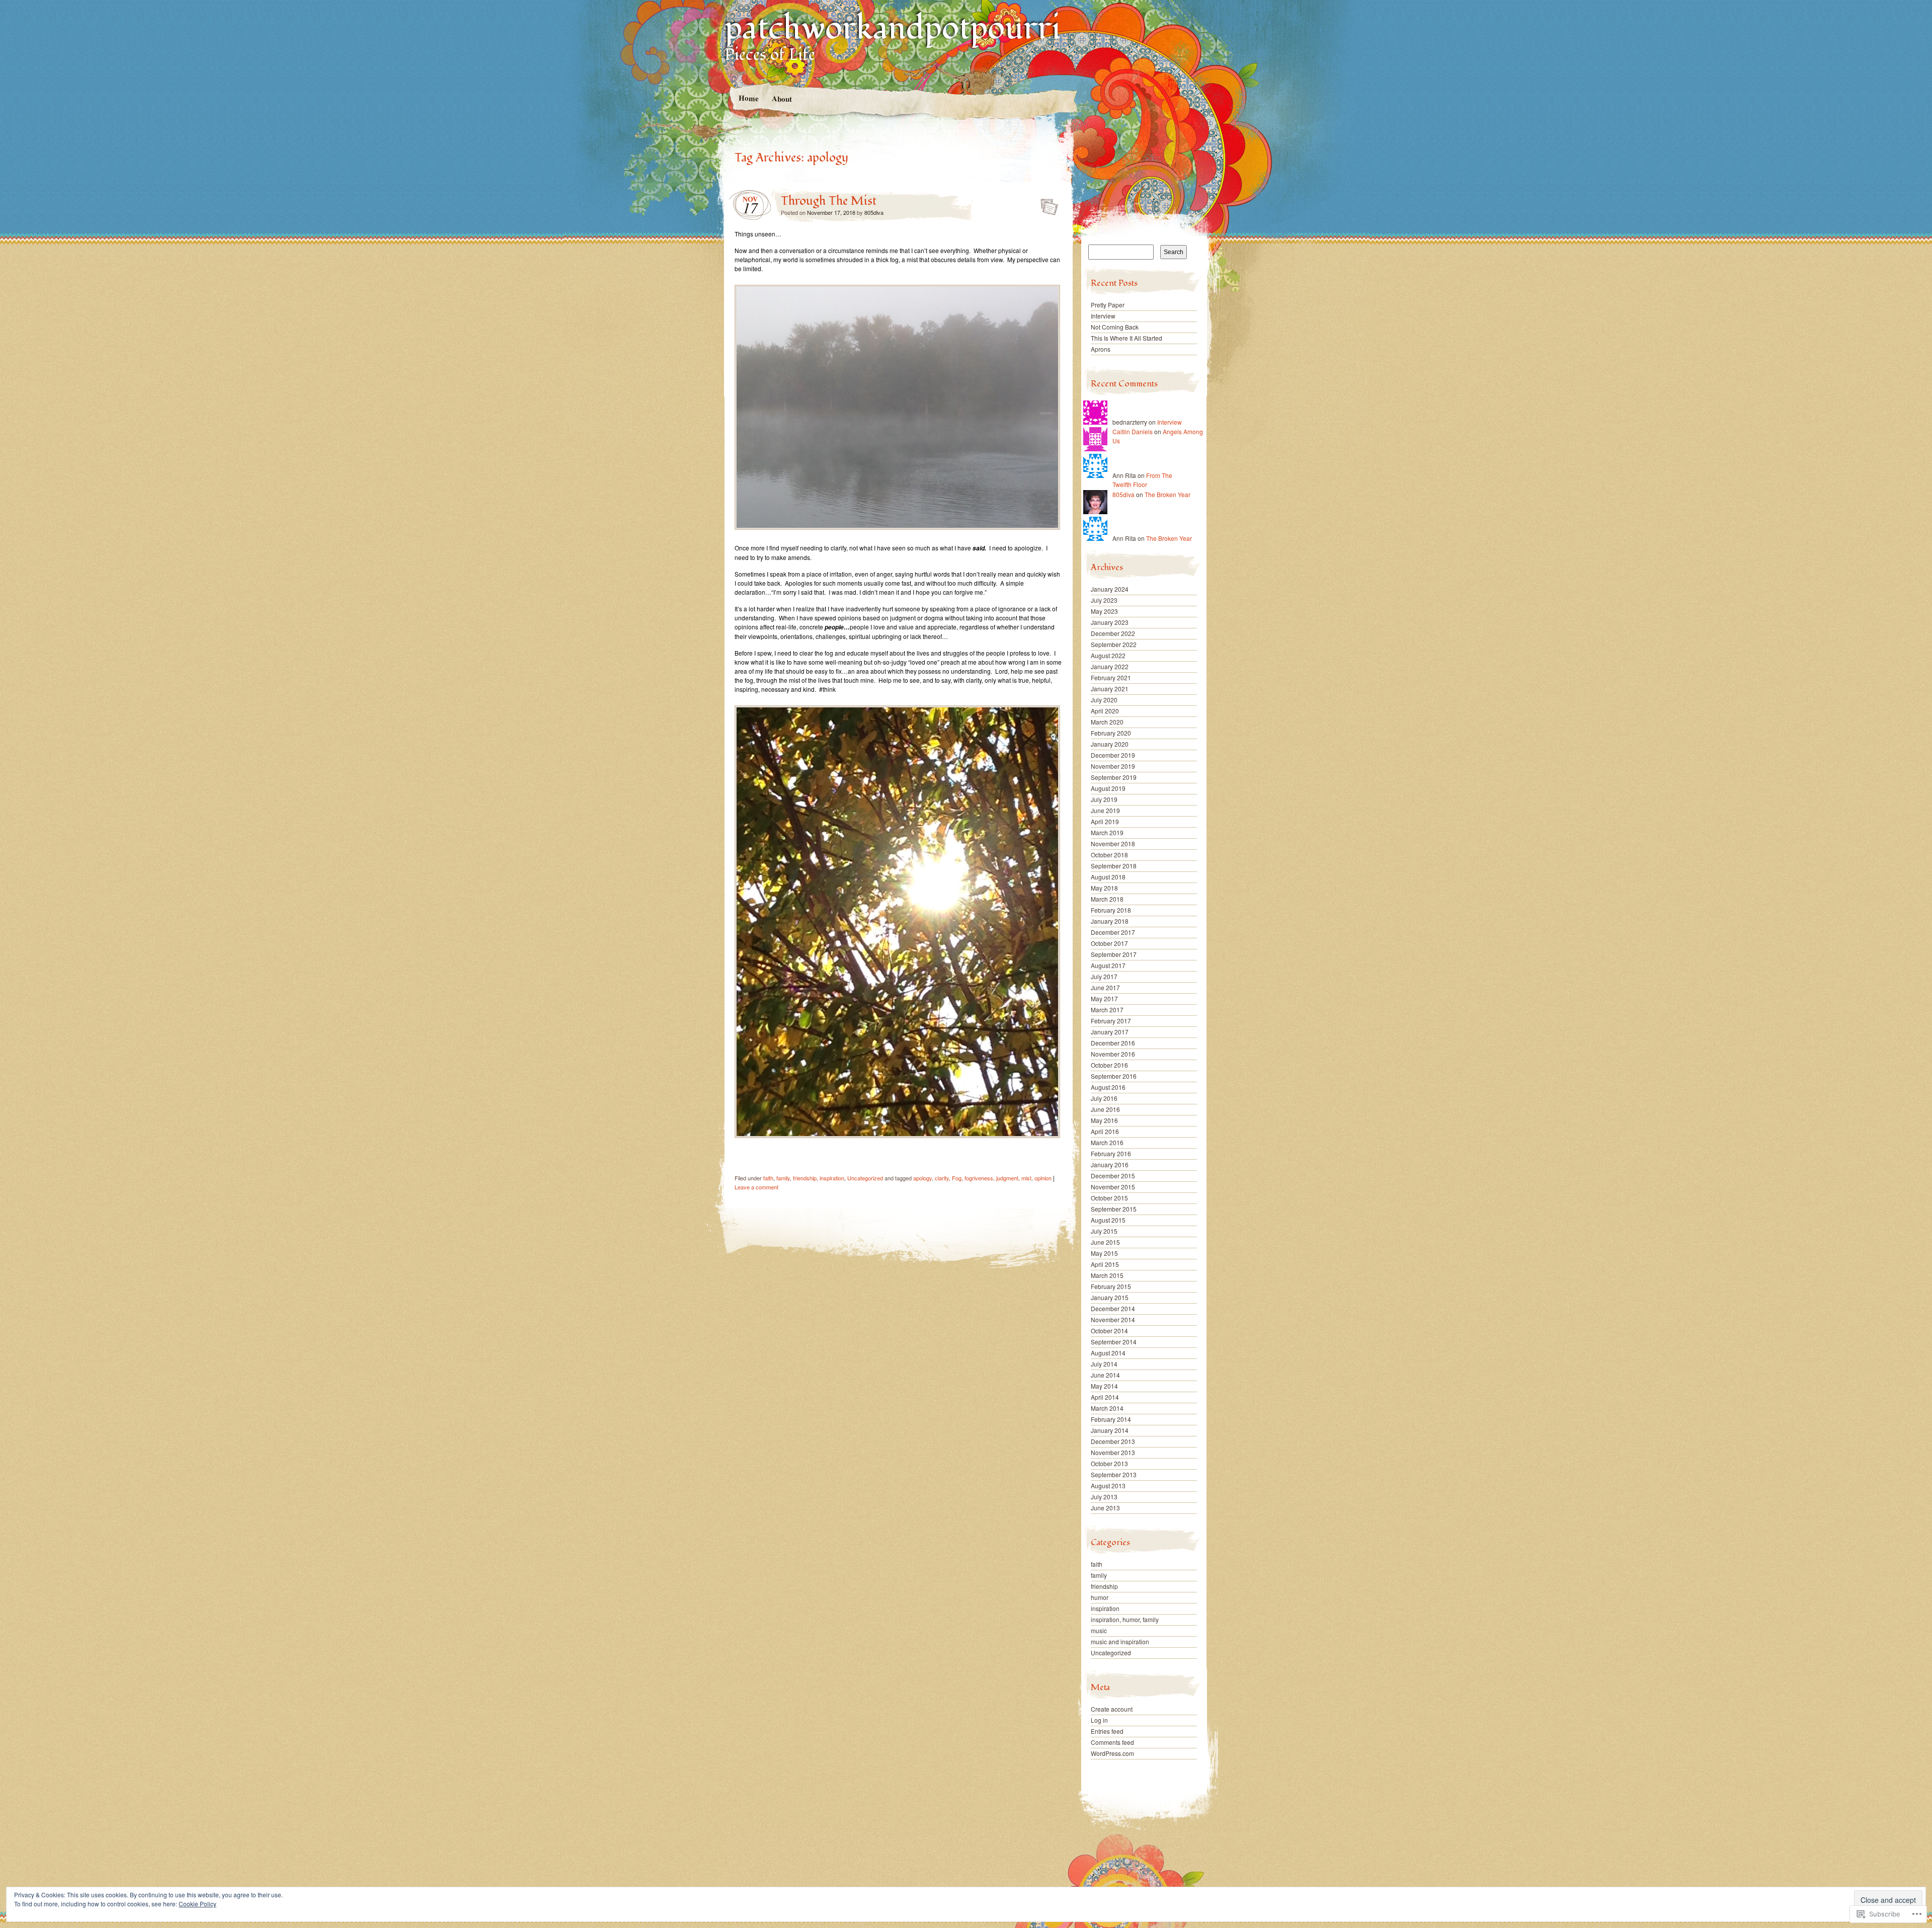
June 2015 (1105, 1242)
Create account (1112, 1709)
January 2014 (1110, 1430)
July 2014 (1104, 1364)
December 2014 (1113, 1308)
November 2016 (1113, 1054)
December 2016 (1113, 1043)
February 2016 (1111, 1153)
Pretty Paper (1108, 305)
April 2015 (1105, 1264)
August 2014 (1108, 1353)
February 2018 (1111, 910)
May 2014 (1104, 1386)
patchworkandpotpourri (893, 28)
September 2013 (1114, 1474)
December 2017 (1113, 932)
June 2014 (1105, 1375)
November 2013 (1113, 1452)
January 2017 (1110, 1032)
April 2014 (1105, 1397)
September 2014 (1114, 1342)
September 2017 (1114, 954)
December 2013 (1113, 1441)
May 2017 (1104, 998)
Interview (1103, 316)
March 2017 (1107, 1010)
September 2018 (1114, 866)
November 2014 (1113, 1319)
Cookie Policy (197, 1904)
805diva (874, 212)
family (783, 1178)
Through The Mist (829, 201)
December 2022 (1113, 633)
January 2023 (1110, 622)
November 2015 (1113, 1187)
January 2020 (1110, 744)
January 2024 (1110, 589)
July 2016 (1104, 1098)
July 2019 (1104, 799)
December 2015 (1113, 1176)
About (781, 98)
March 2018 (1107, 899)
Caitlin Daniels (1133, 431)
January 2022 (1110, 666)
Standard (1046, 204)
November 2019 (1113, 766)
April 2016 (1105, 1131)
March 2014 (1107, 1408)
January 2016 (1110, 1164)
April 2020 (1105, 711)
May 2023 (1104, 611)
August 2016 (1108, 1087)
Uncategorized (865, 1178)
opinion (1043, 1178)
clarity (942, 1178)
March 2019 (1107, 832)
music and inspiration (1120, 1641)
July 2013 (1104, 1497)
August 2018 (1108, 877)
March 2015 (1107, 1275)
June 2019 (1105, 810)
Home (748, 98)
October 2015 (1109, 1198)
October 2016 (1109, 1065)
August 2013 (1108, 1485)
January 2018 (1110, 921)
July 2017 (1104, 976)
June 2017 (1105, 987)
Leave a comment (756, 1187)
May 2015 (1104, 1253)
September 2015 (1114, 1209)
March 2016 (1107, 1142)
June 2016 (1105, 1109)
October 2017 (1109, 943)
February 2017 (1111, 1021)
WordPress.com (1112, 1753)
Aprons (1101, 349)
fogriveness (979, 1178)
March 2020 (1107, 722)
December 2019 (1113, 755)
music (1099, 1630)
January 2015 (1110, 1297)
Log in (1099, 1720)
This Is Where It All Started (1126, 338)
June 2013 (1105, 1508)
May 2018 (1104, 888)
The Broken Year (1168, 494)
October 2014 (1109, 1331)
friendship (805, 1178)
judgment (1007, 1178)
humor (1100, 1597)
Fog (957, 1178)
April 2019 (1105, 821)
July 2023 (1104, 600)
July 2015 (1104, 1231)
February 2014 (1111, 1419)
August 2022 (1108, 655)
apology (922, 1178)
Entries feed (1107, 1731)
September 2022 (1114, 644)
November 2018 (1113, 843)
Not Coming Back (1115, 327)
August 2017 (1108, 965)
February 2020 (1111, 733)
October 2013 (1109, 1463)
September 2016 (1114, 1076)
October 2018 (1109, 855)
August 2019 (1108, 788)
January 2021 (1110, 689)
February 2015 (1111, 1286)
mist (1026, 1178)
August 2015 (1108, 1220)
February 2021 (1111, 677)
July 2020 (1104, 700)
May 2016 (1104, 1120)
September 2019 (1114, 777)
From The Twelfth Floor (1142, 480)
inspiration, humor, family (1125, 1619)
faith (768, 1178)
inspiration (832, 1178)
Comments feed (1112, 1742)
